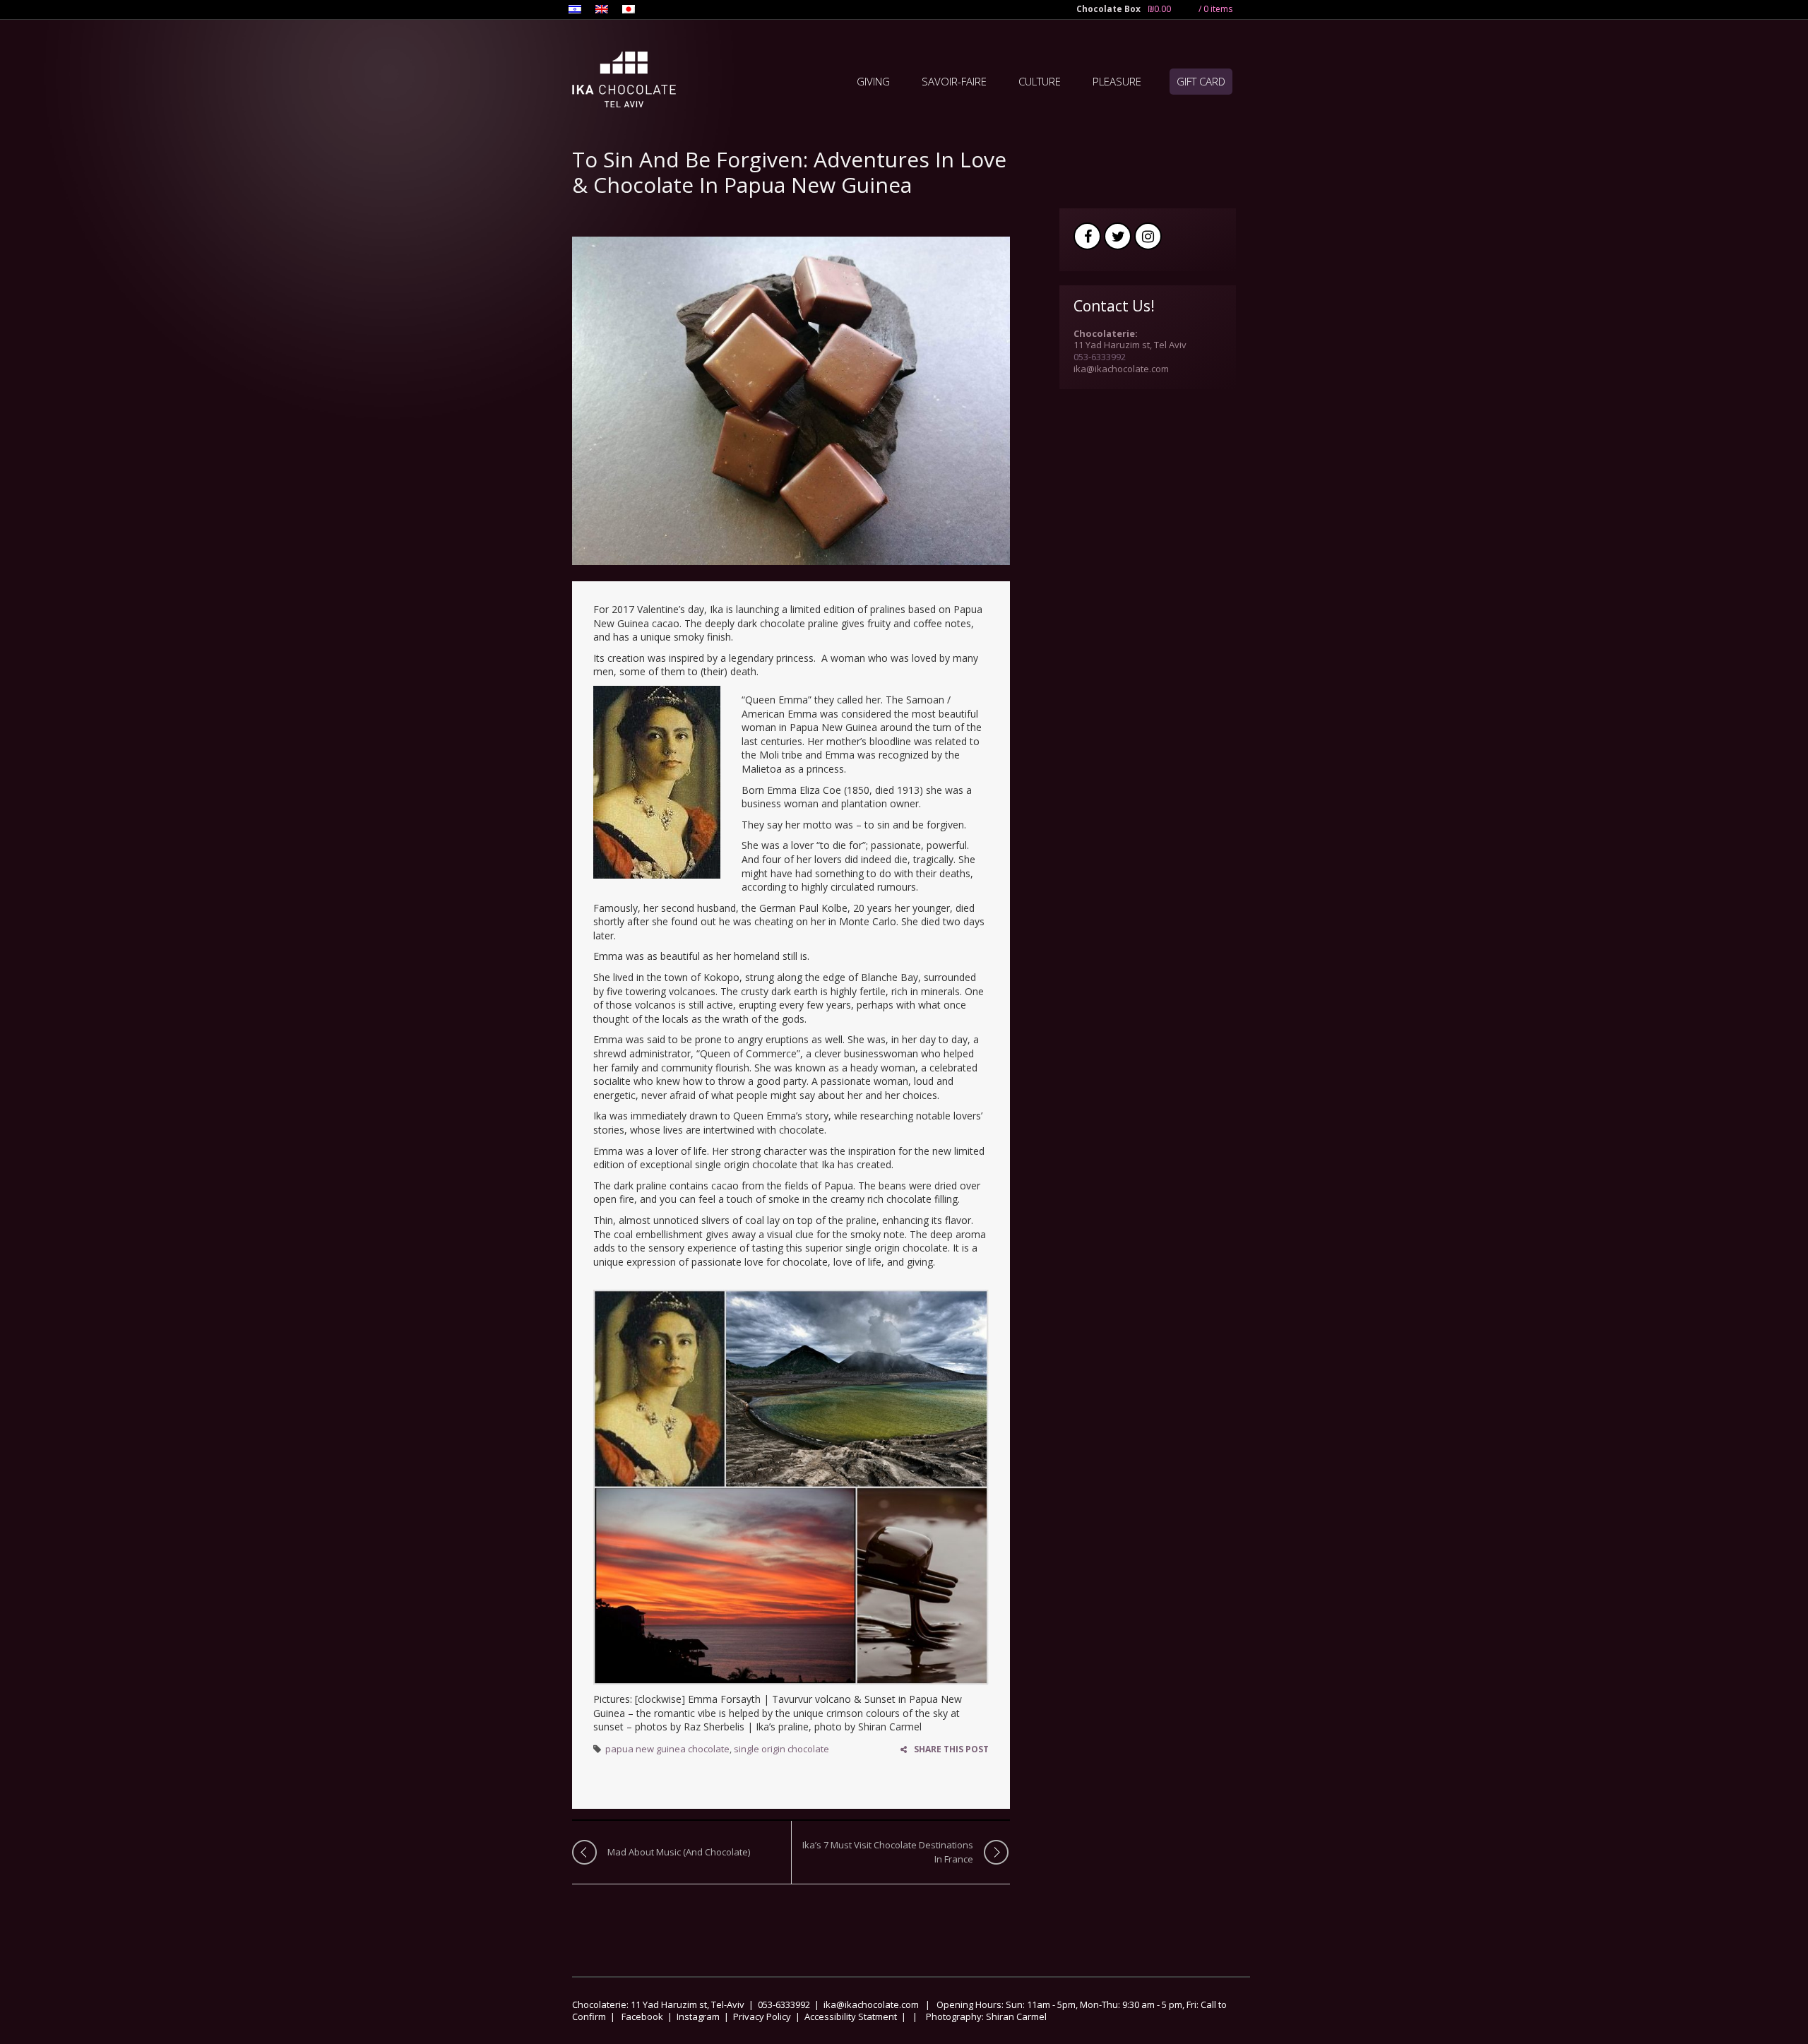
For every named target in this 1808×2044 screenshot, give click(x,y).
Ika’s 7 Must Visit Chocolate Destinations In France (888, 1852)
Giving (873, 81)
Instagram (1148, 236)
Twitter (1118, 236)
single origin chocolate (781, 1749)
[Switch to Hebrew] (575, 11)
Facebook (1087, 236)
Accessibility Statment (851, 2016)
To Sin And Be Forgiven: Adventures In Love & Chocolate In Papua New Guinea (789, 173)
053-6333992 (1100, 357)
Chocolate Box (1108, 9)
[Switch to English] (602, 11)
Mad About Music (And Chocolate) (680, 1852)
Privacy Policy (762, 2016)
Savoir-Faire (954, 81)
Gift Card (1201, 81)
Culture (1040, 81)
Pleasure (1117, 81)
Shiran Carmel (1015, 2016)
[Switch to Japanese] (629, 11)
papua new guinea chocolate (667, 1749)
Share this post (951, 1749)
